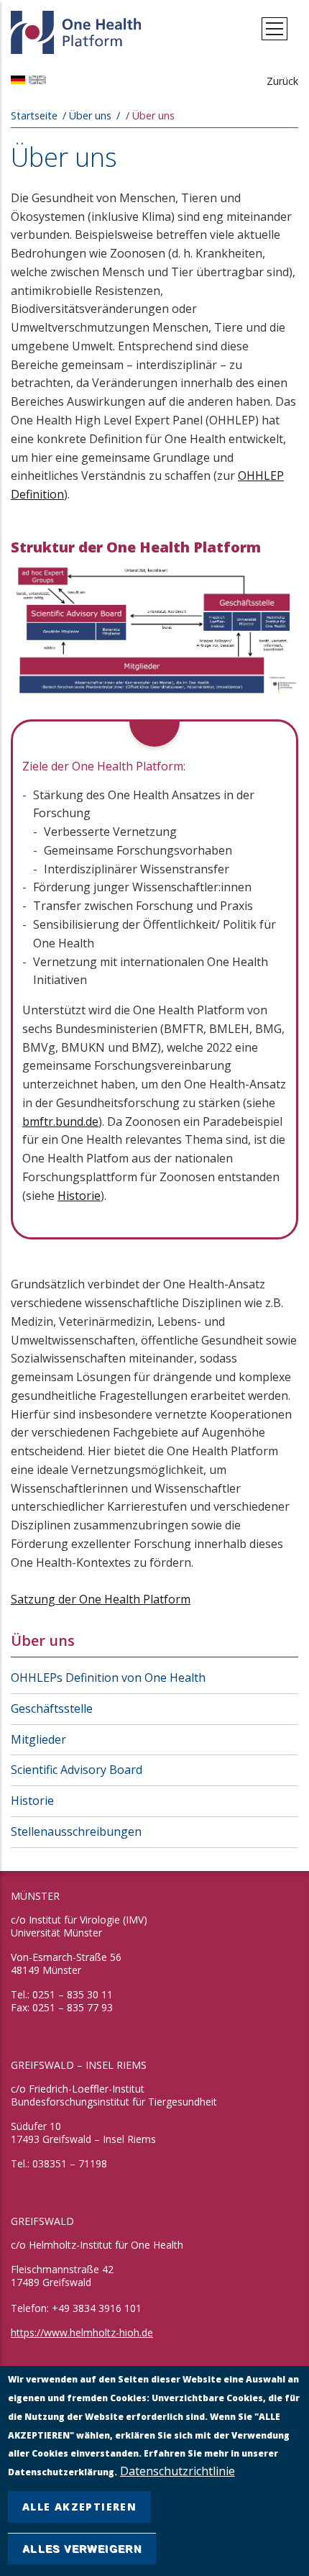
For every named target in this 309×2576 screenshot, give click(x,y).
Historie (79, 1196)
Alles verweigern (82, 2549)
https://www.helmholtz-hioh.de (82, 2332)
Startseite (34, 115)
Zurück (282, 81)
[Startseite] (77, 29)
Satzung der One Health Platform (101, 1599)
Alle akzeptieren (79, 2507)
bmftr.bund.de (60, 1121)
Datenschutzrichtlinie (177, 2471)
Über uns (43, 1640)
